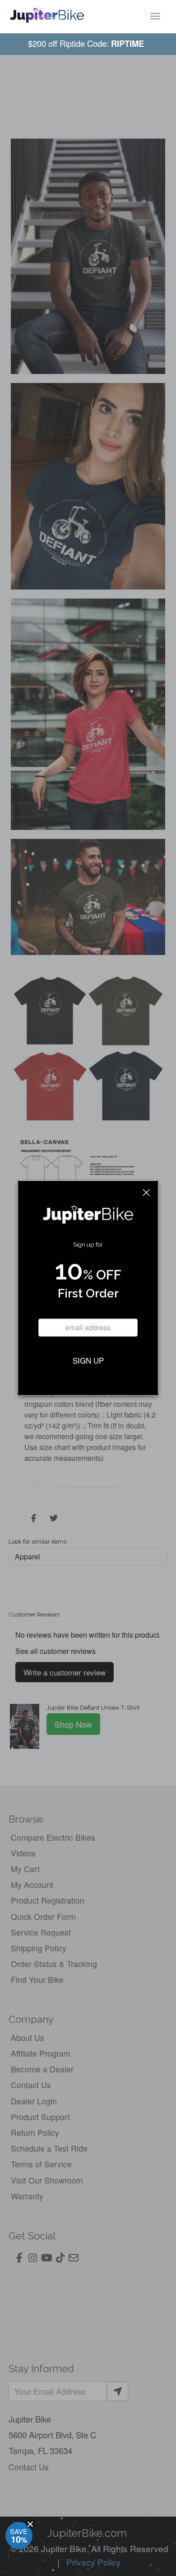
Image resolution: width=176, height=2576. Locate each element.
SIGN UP (88, 1360)
